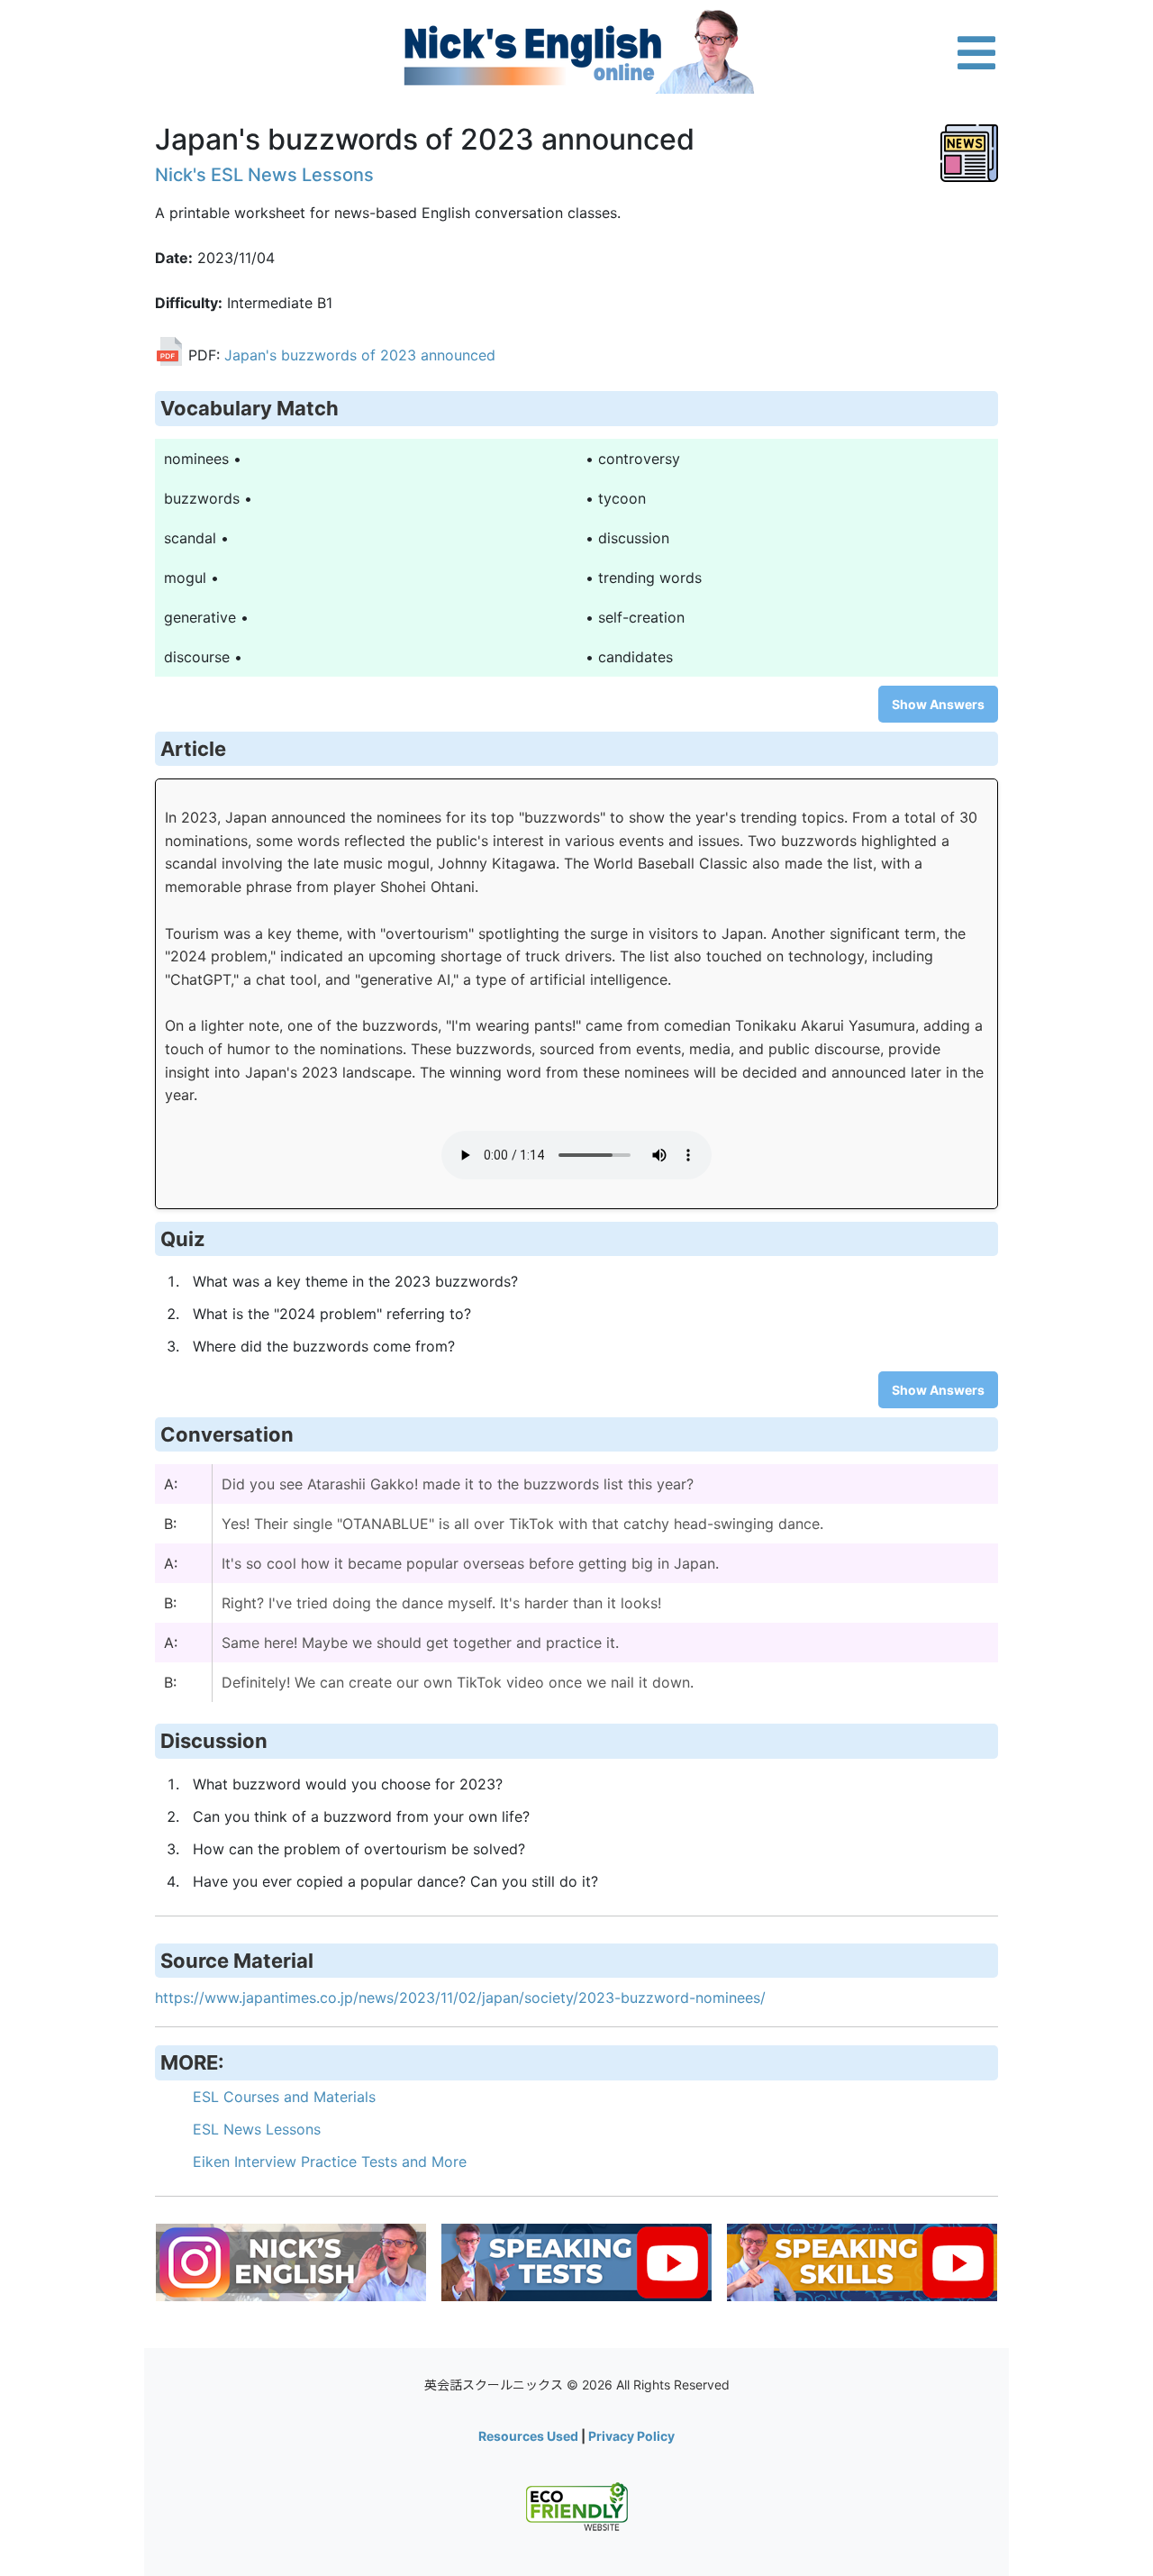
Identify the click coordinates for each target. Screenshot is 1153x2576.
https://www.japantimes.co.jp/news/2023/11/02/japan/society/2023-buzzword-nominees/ (460, 1998)
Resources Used (528, 2436)
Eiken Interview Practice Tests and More (330, 2162)
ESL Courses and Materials (284, 2097)
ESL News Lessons (257, 2129)
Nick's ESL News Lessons (264, 175)
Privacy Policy (631, 2436)
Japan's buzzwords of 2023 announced (360, 356)
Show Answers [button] (938, 704)
